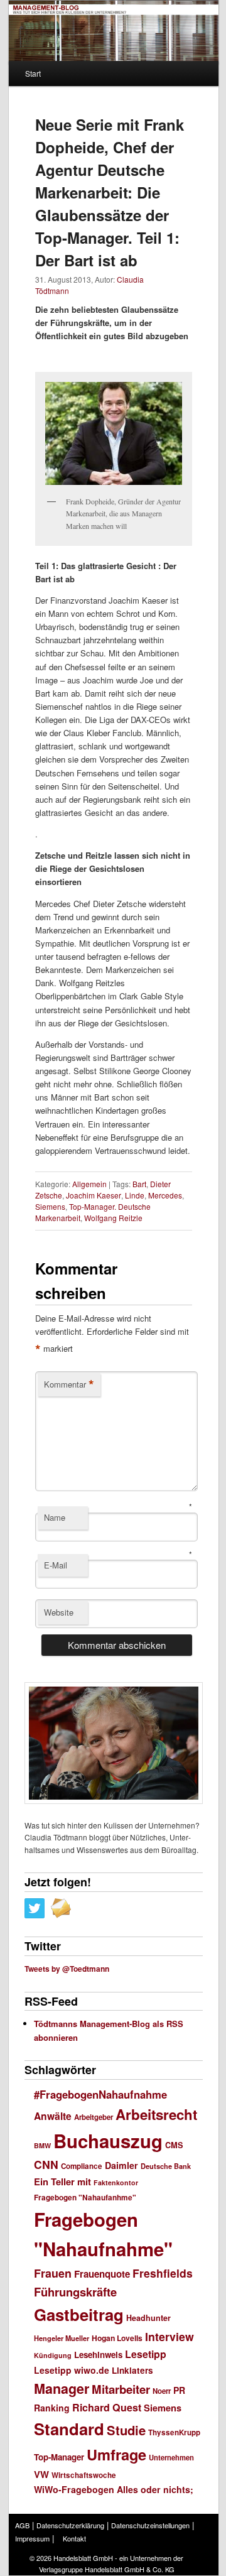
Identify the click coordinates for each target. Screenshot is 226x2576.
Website (59, 1612)
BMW (42, 2145)
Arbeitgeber (94, 2117)
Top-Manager (59, 2457)
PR (179, 2390)
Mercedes (165, 1195)
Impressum (32, 2538)
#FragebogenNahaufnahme (100, 2094)
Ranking (52, 2408)
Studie (126, 2430)
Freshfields (163, 2273)
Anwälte (53, 2116)
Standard (69, 2429)
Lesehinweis (98, 2355)
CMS (174, 2145)
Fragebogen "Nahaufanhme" (85, 2198)
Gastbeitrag (79, 2314)
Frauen (53, 2273)
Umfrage (116, 2454)
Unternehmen (171, 2457)
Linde (135, 1195)
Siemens (50, 1206)
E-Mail (56, 1565)
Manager (62, 2389)
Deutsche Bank (166, 2166)
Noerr (162, 2391)
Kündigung (53, 2355)
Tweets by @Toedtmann (67, 1969)
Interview (169, 2336)
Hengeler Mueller (62, 2338)
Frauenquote (102, 2274)
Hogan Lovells (117, 2338)
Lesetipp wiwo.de (72, 2370)
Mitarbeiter (121, 2389)
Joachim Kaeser (94, 1195)
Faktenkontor (116, 2182)
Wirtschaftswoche (84, 2475)
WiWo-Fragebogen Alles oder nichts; (114, 2489)
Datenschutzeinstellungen (150, 2525)
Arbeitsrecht (156, 2114)
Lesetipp (146, 2354)
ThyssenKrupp (174, 2432)
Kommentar (69, 1384)
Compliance (82, 2166)
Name (55, 1517)
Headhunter (148, 2318)
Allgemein (89, 1184)
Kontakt (74, 2538)
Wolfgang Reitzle (113, 1218)
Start (33, 73)
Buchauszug (108, 2141)
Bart (139, 1184)
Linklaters (132, 2370)
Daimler (121, 2165)
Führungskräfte (75, 2292)
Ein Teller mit (62, 2182)
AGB (22, 2525)
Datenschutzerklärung (70, 2525)
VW (41, 2474)
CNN (46, 2164)
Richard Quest (107, 2407)
